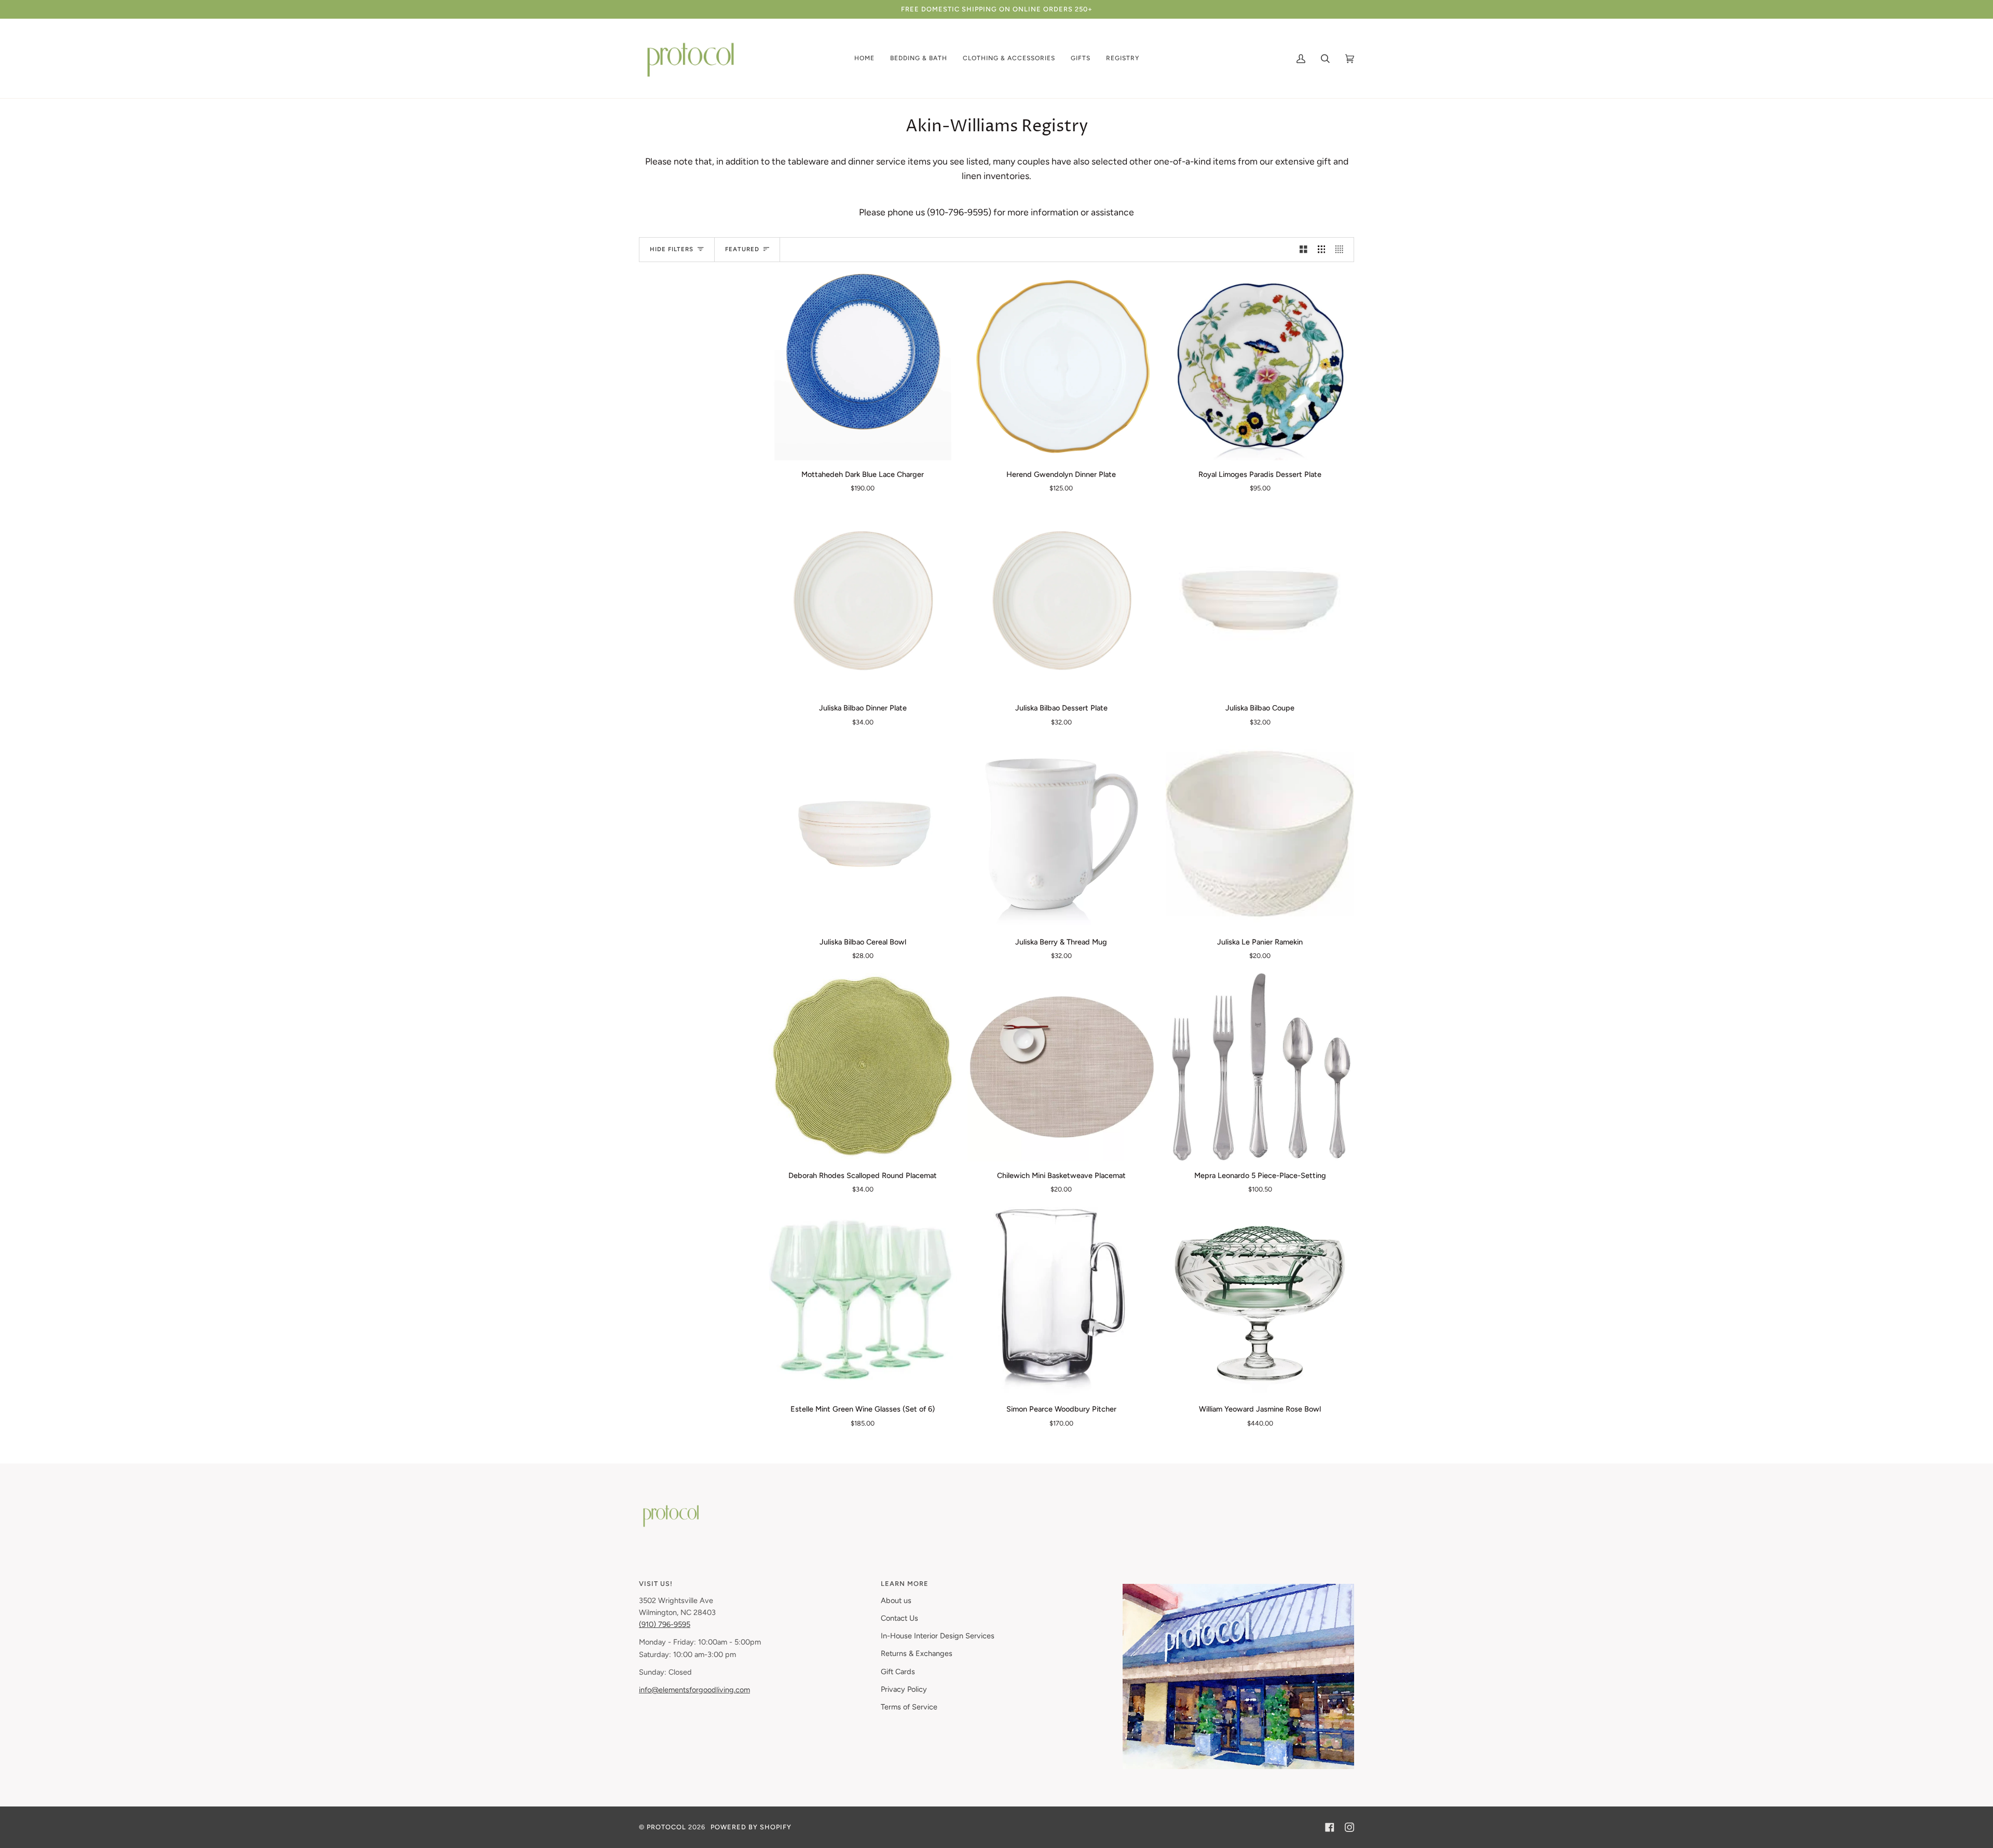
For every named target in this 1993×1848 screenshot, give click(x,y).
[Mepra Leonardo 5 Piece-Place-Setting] (1260, 1067)
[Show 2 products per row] (1303, 250)
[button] (864, 58)
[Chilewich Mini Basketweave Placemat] (1062, 1067)
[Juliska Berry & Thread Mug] (1062, 834)
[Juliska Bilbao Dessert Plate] (1062, 600)
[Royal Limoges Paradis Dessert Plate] (1260, 367)
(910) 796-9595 (665, 1624)
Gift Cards (898, 1672)
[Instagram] (1349, 1827)
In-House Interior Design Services (938, 1636)
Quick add (863, 448)
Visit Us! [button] (656, 1584)
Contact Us (899, 1618)
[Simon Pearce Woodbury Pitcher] (1062, 1301)
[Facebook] (1330, 1827)
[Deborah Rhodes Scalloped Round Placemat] (863, 1067)
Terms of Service (909, 1707)
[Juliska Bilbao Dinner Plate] (863, 600)
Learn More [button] (905, 1584)
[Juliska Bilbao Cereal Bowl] (863, 834)
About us (896, 1600)
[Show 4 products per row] (1342, 250)
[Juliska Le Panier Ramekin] (1260, 834)
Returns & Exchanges (917, 1653)
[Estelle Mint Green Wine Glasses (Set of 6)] (863, 1301)
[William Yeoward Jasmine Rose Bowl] (1260, 1301)
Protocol (666, 1827)
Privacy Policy (904, 1689)
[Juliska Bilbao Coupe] (1260, 600)
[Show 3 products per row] (1322, 250)
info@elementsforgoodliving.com (694, 1690)
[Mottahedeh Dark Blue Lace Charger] (863, 367)
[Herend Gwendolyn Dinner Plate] (1062, 367)
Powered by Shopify (751, 1827)
